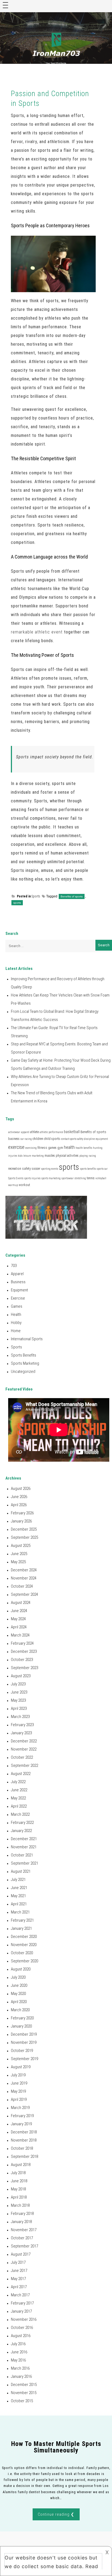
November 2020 (24, 1945)
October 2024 (22, 1586)
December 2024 (24, 1570)
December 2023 (24, 1651)
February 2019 (22, 2116)
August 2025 (21, 1546)
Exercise (18, 1298)
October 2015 (22, 2401)
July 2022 (18, 1782)
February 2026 (22, 1513)
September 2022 (24, 1765)
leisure (27, 1156)
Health (16, 1314)
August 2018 (21, 2165)
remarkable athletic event (37, 632)
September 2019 (24, 2059)
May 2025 (18, 1562)
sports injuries (32, 1178)
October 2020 (22, 1953)
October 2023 (22, 1660)
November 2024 (24, 1578)
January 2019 (21, 2124)
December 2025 (24, 1529)
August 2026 (21, 1489)
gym (60, 1148)
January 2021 (21, 1928)
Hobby (16, 1323)
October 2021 (22, 1855)
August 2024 (21, 1603)
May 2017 (18, 2279)
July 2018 (18, 2173)
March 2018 (20, 2205)
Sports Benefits (24, 1355)
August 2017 (21, 2254)
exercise (16, 1147)
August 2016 (21, 2336)
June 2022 (19, 1790)
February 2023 (22, 1725)
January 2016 (21, 2376)
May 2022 (18, 1798)
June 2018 (19, 2181)
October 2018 (22, 2148)
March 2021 (20, 1912)
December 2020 (24, 1937)
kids (20, 1156)
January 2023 (21, 1733)
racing (92, 1156)
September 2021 (24, 1863)
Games (17, 1306)
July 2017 (18, 2262)
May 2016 (18, 2360)
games (52, 1148)
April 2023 (19, 1708)
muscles (50, 1156)
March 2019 (20, 2108)
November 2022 (24, 1749)
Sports (36, 896)
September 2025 (24, 1537)
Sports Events (16, 1178)
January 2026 (21, 1521)
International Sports (27, 1339)
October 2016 (22, 2328)
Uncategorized (23, 1371)
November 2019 (24, 2042)
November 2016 (24, 2319)
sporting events (50, 1169)
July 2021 (18, 1880)
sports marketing (51, 1178)
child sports (52, 1139)
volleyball (101, 1178)
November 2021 (24, 1847)
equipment (102, 1139)
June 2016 (19, 2352)
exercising (31, 1148)
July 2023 (18, 1684)
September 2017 (24, 2246)
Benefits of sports (72, 896)
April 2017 (19, 2287)
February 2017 (22, 2303)
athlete (35, 1132)
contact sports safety (72, 1139)
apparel (25, 1132)
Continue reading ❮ (56, 2514)
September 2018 (24, 2156)
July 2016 (18, 2344)
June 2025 (19, 1554)
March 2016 (20, 2368)
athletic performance (51, 1132)
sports (17, 903)
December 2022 (24, 1741)
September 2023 (24, 1668)
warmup (13, 1185)
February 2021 (22, 1920)
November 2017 (24, 2230)
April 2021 (19, 1904)
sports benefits (88, 1169)
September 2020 (24, 1961)
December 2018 (24, 2132)
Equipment (19, 1290)
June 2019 (19, 2083)
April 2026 (19, 1505)
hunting (98, 1148)
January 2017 (21, 2311)
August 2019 (21, 2067)
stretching (80, 1178)
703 (14, 1266)
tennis (91, 1178)
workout (24, 1185)
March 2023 (20, 1717)
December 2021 (24, 1839)
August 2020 (21, 1969)
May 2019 (18, 2091)
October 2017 (22, 2238)
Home (16, 1331)
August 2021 (21, 1871)
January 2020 (21, 2026)
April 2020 (19, 2002)
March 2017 (20, 2295)
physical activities (67, 1156)
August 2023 (21, 1676)
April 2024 (19, 1627)
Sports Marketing (25, 1363)
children (38, 1139)
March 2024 (20, 1635)
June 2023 (19, 1692)
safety (27, 1169)
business (14, 1139)
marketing (38, 1156)
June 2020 (19, 1985)
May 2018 (18, 2189)
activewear (14, 1132)
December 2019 (24, 2034)
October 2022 (22, 1757)
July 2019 (18, 2075)
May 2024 (18, 1619)
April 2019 (19, 2099)
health (69, 1147)
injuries (13, 1156)
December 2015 (24, 2385)
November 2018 (24, 2140)
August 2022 (21, 1774)
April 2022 (19, 1806)
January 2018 (21, 2222)
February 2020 (22, 2018)
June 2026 (19, 1497)
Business (18, 1282)
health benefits (84, 1148)
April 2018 (19, 2197)
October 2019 (22, 2051)
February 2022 (22, 1823)
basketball (72, 1132)
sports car (102, 1169)
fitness (42, 1148)
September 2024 (24, 1594)
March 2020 (20, 2010)
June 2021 (19, 1888)
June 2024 (19, 1611)
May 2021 (18, 1896)
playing (84, 1156)
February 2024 (22, 1643)
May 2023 (18, 1700)
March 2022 (20, 1814)
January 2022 (21, 1831)
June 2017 (19, 2271)
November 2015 (24, 2393)
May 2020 (18, 1994)
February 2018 (22, 2214)
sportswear (68, 1178)
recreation (15, 1169)
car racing (26, 1139)
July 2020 (18, 1977)
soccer (36, 1169)
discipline (89, 1139)
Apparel (17, 1274)
